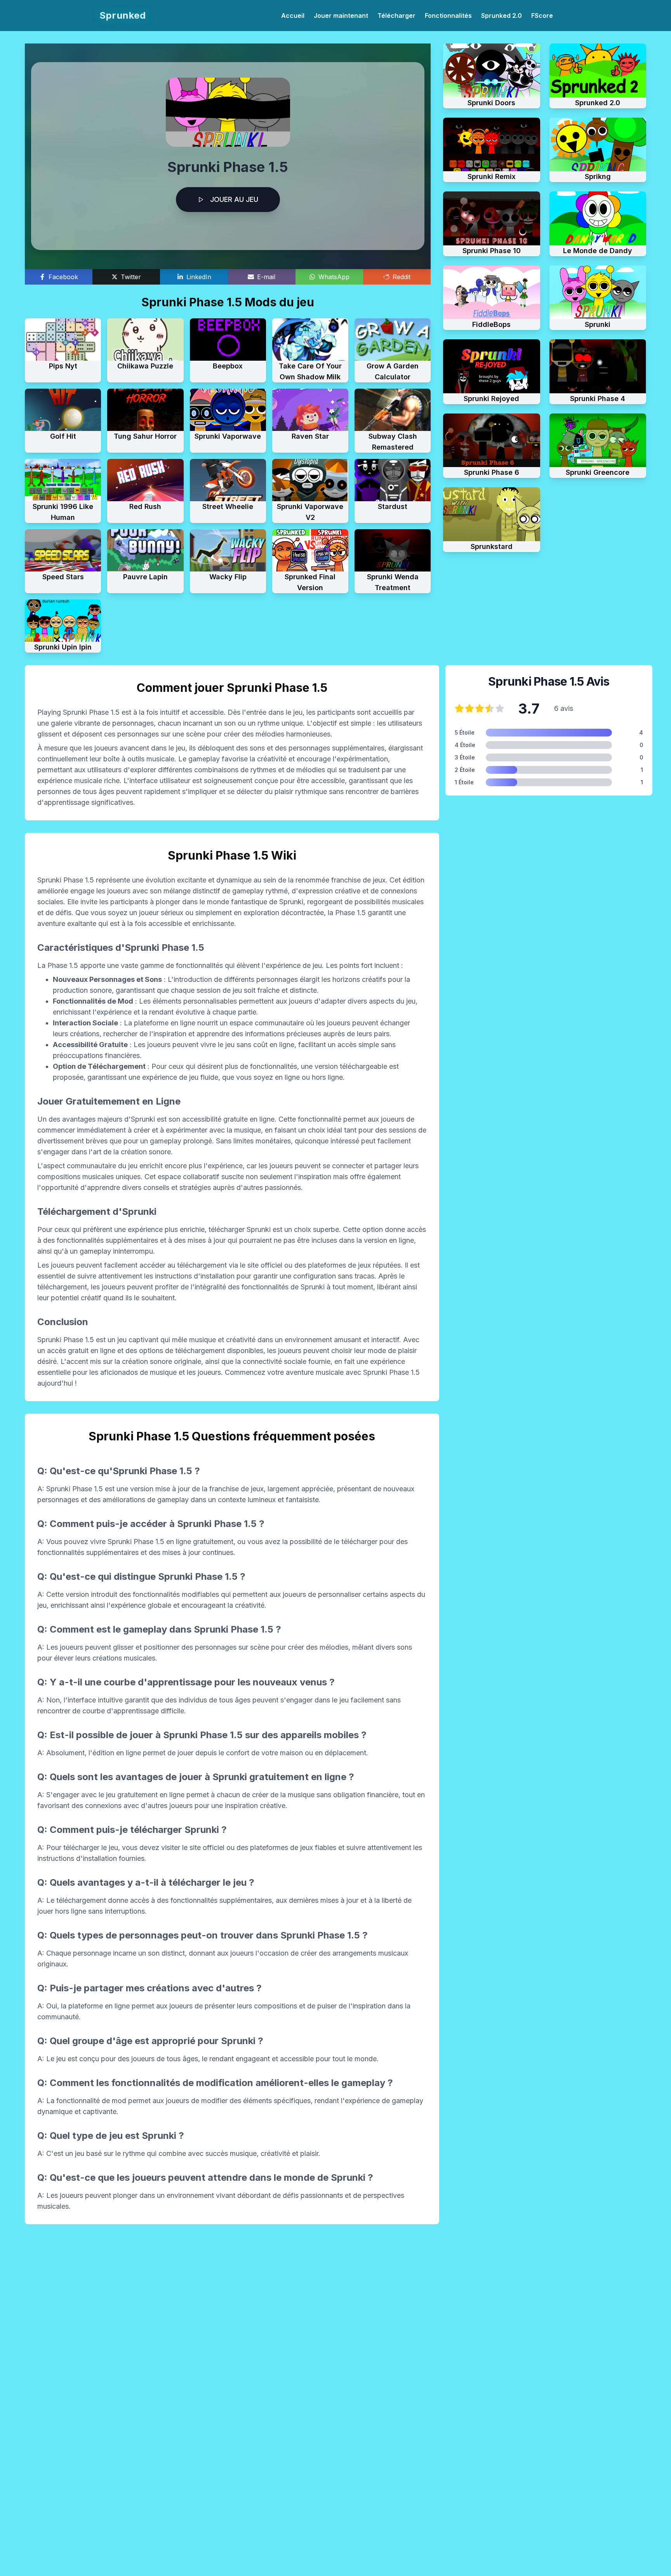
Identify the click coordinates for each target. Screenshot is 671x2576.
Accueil (293, 16)
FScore (542, 16)
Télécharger (396, 16)
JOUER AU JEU (234, 199)
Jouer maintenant (341, 16)
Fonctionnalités (448, 16)
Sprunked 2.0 (502, 16)
